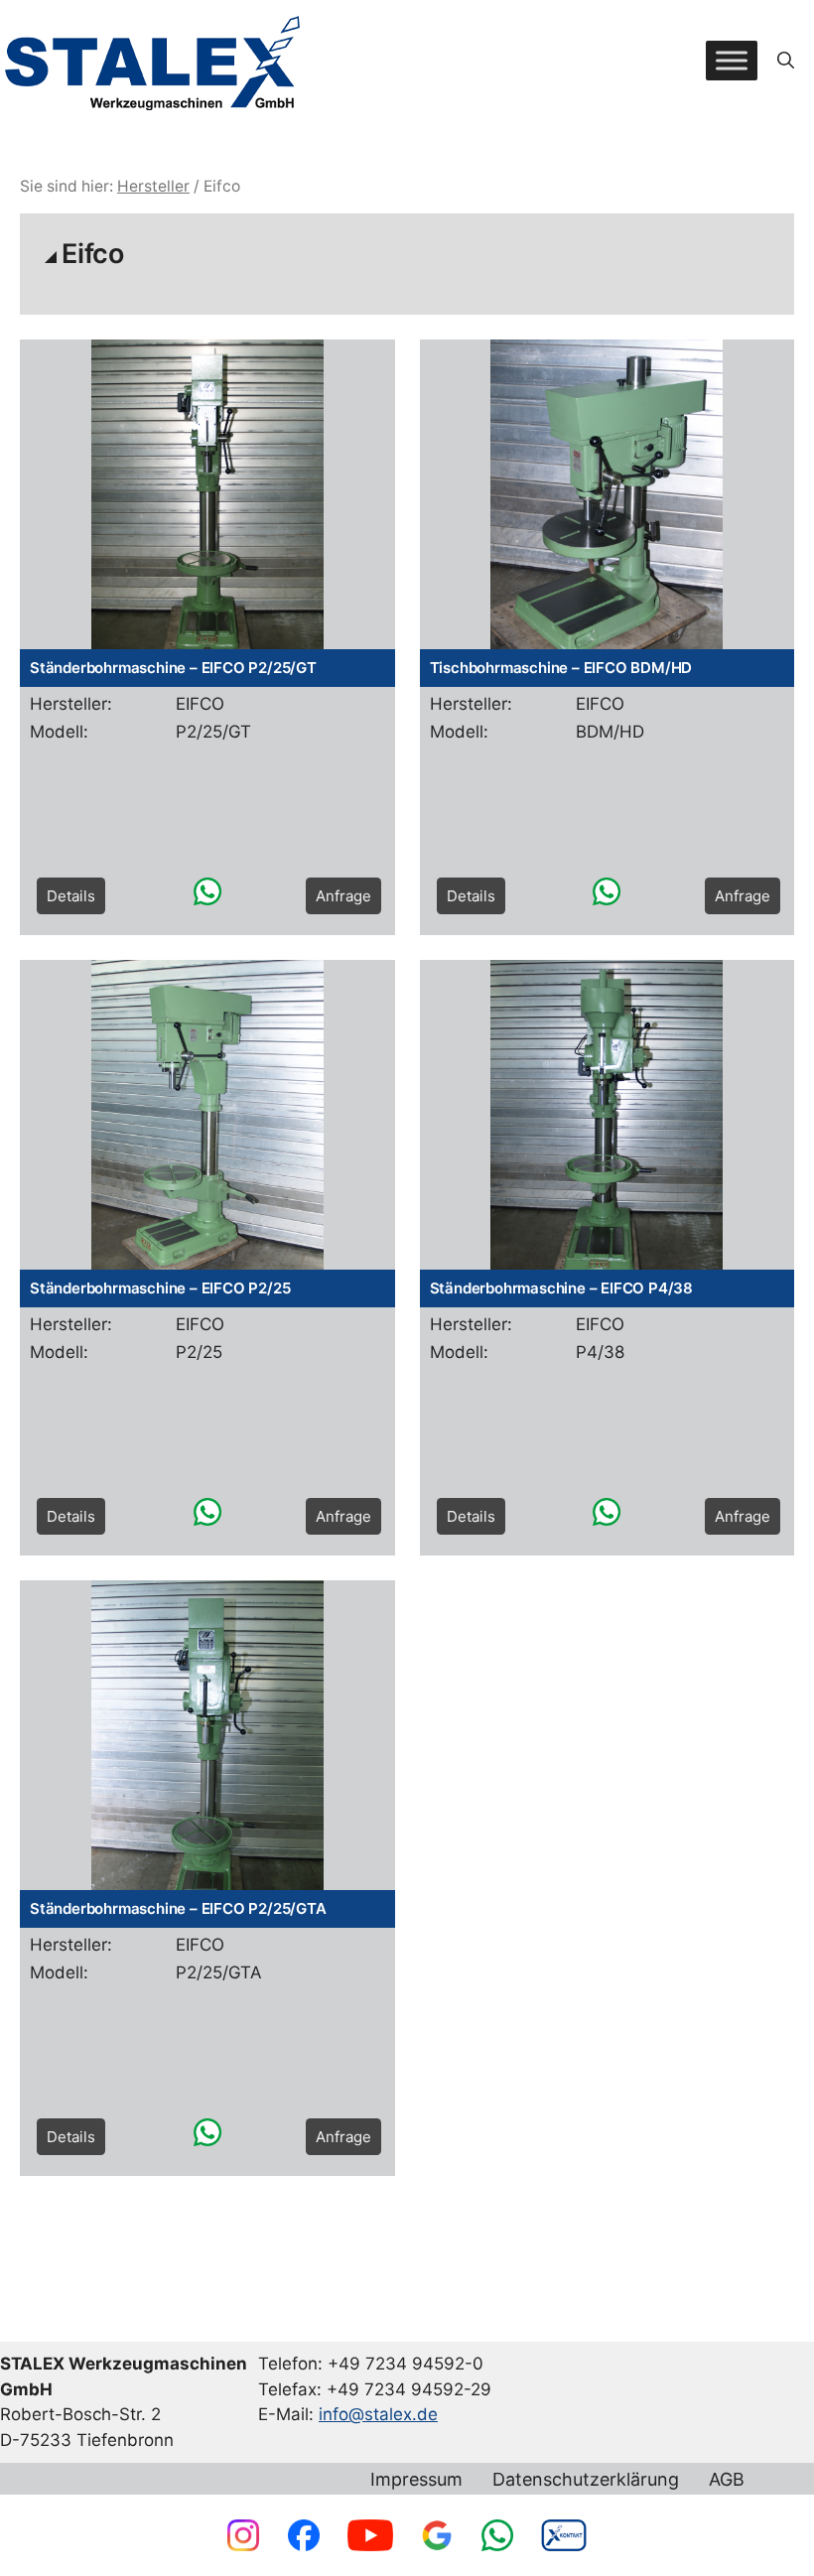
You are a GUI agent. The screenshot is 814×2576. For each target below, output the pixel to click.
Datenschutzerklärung (586, 2480)
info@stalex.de (378, 2414)
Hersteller (153, 186)
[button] (786, 61)
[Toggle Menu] (732, 60)
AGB (727, 2480)
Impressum (416, 2480)
